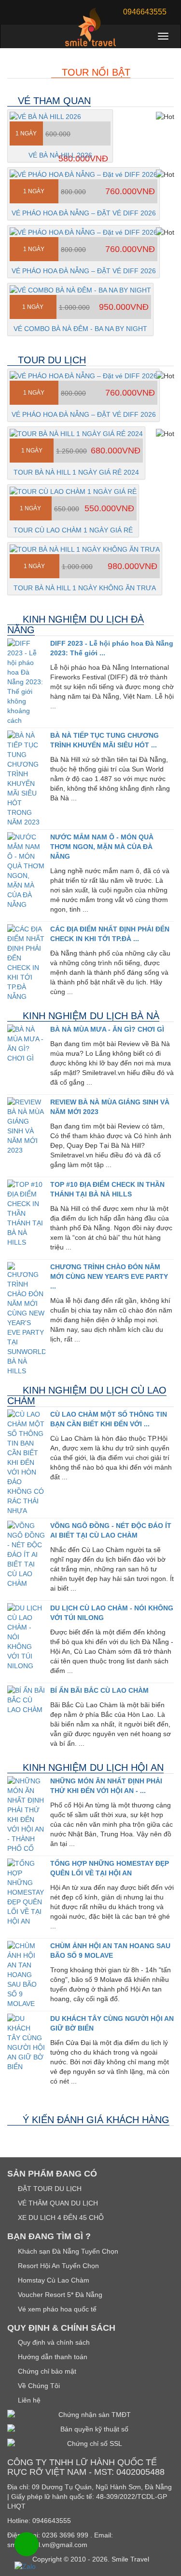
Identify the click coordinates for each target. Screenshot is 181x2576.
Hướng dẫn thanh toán (52, 2357)
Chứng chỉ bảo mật (46, 2371)
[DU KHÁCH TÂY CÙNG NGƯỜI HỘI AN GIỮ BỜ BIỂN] (26, 2043)
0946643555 (52, 2521)
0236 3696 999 (65, 2535)
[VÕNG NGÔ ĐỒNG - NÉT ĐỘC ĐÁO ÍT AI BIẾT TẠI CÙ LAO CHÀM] (26, 1554)
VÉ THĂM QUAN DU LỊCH (57, 2203)
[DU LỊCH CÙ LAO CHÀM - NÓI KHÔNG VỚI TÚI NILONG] (26, 1637)
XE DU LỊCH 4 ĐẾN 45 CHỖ (60, 2217)
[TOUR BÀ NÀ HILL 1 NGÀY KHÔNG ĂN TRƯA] (85, 549)
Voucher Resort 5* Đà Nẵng (59, 2295)
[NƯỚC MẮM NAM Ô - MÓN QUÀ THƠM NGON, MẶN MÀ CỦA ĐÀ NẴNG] (26, 871)
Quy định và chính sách (53, 2342)
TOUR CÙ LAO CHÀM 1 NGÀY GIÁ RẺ (73, 530)
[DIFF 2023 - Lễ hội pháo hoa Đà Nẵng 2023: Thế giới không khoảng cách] (26, 682)
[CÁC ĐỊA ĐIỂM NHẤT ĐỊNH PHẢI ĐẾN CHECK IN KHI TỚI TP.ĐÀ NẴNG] (26, 963)
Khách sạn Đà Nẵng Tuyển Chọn (67, 2251)
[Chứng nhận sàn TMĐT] (90, 2415)
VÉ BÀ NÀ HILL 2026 (60, 155)
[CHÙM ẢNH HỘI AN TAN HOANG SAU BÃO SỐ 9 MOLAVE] (26, 1975)
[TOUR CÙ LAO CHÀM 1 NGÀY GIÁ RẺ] (73, 491)
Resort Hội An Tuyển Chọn (57, 2266)
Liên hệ (28, 2400)
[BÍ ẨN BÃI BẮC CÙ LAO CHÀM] (26, 1700)
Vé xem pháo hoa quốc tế (56, 2309)
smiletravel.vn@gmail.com (47, 2545)
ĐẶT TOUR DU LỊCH (49, 2189)
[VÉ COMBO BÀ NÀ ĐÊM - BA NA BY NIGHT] (80, 290)
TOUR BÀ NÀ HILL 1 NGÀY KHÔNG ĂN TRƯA (85, 588)
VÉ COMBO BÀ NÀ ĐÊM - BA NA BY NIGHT (80, 329)
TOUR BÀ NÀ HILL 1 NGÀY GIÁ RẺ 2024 (76, 472)
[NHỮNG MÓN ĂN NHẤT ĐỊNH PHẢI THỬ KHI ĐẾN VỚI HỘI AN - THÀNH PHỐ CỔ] (26, 1815)
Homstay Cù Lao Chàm (53, 2280)
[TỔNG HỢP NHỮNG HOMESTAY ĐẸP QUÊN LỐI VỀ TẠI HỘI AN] (26, 1892)
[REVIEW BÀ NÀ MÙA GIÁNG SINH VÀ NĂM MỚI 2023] (26, 1126)
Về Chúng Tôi (38, 2386)
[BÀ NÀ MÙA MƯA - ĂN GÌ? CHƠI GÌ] (26, 1044)
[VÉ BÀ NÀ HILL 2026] (60, 117)
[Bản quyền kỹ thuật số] (90, 2429)
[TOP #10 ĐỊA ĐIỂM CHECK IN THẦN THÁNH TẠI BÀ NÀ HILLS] (26, 1213)
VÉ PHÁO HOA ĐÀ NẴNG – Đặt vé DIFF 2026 (84, 213)
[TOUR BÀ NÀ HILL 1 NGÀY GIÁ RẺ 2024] (76, 434)
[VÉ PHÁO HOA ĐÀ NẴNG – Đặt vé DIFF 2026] (84, 174)
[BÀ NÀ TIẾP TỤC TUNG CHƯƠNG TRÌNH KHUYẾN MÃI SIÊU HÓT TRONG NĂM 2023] (26, 779)
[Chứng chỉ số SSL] (90, 2443)
